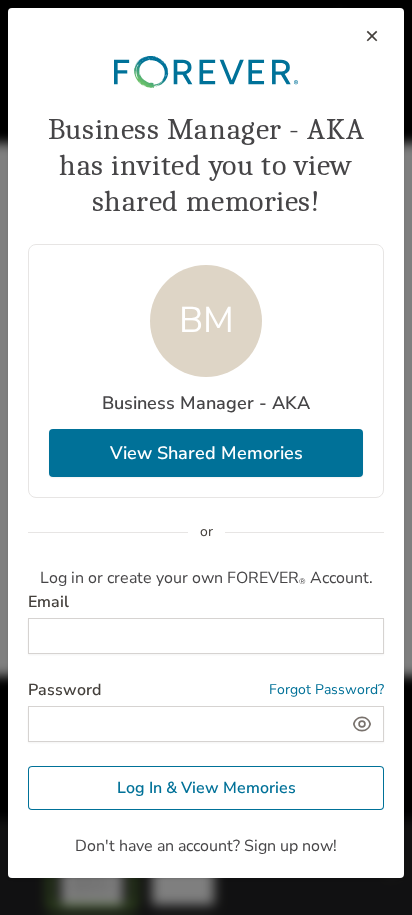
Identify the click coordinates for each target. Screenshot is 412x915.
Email (48, 602)
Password (64, 690)
